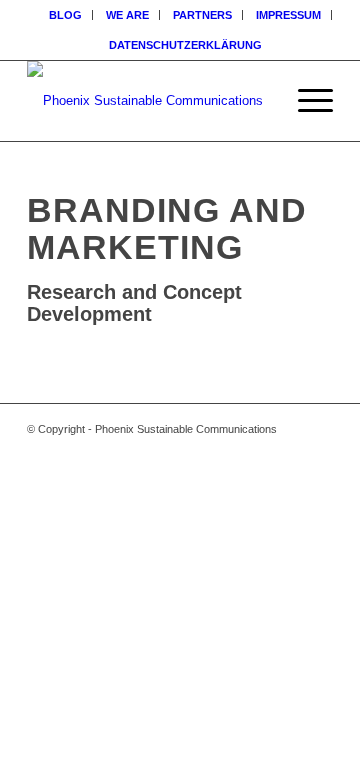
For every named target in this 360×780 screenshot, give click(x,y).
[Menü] (305, 101)
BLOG (65, 15)
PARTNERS (202, 15)
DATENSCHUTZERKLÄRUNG (185, 45)
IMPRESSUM (288, 15)
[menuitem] (66, 15)
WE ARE (127, 15)
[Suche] (258, 101)
